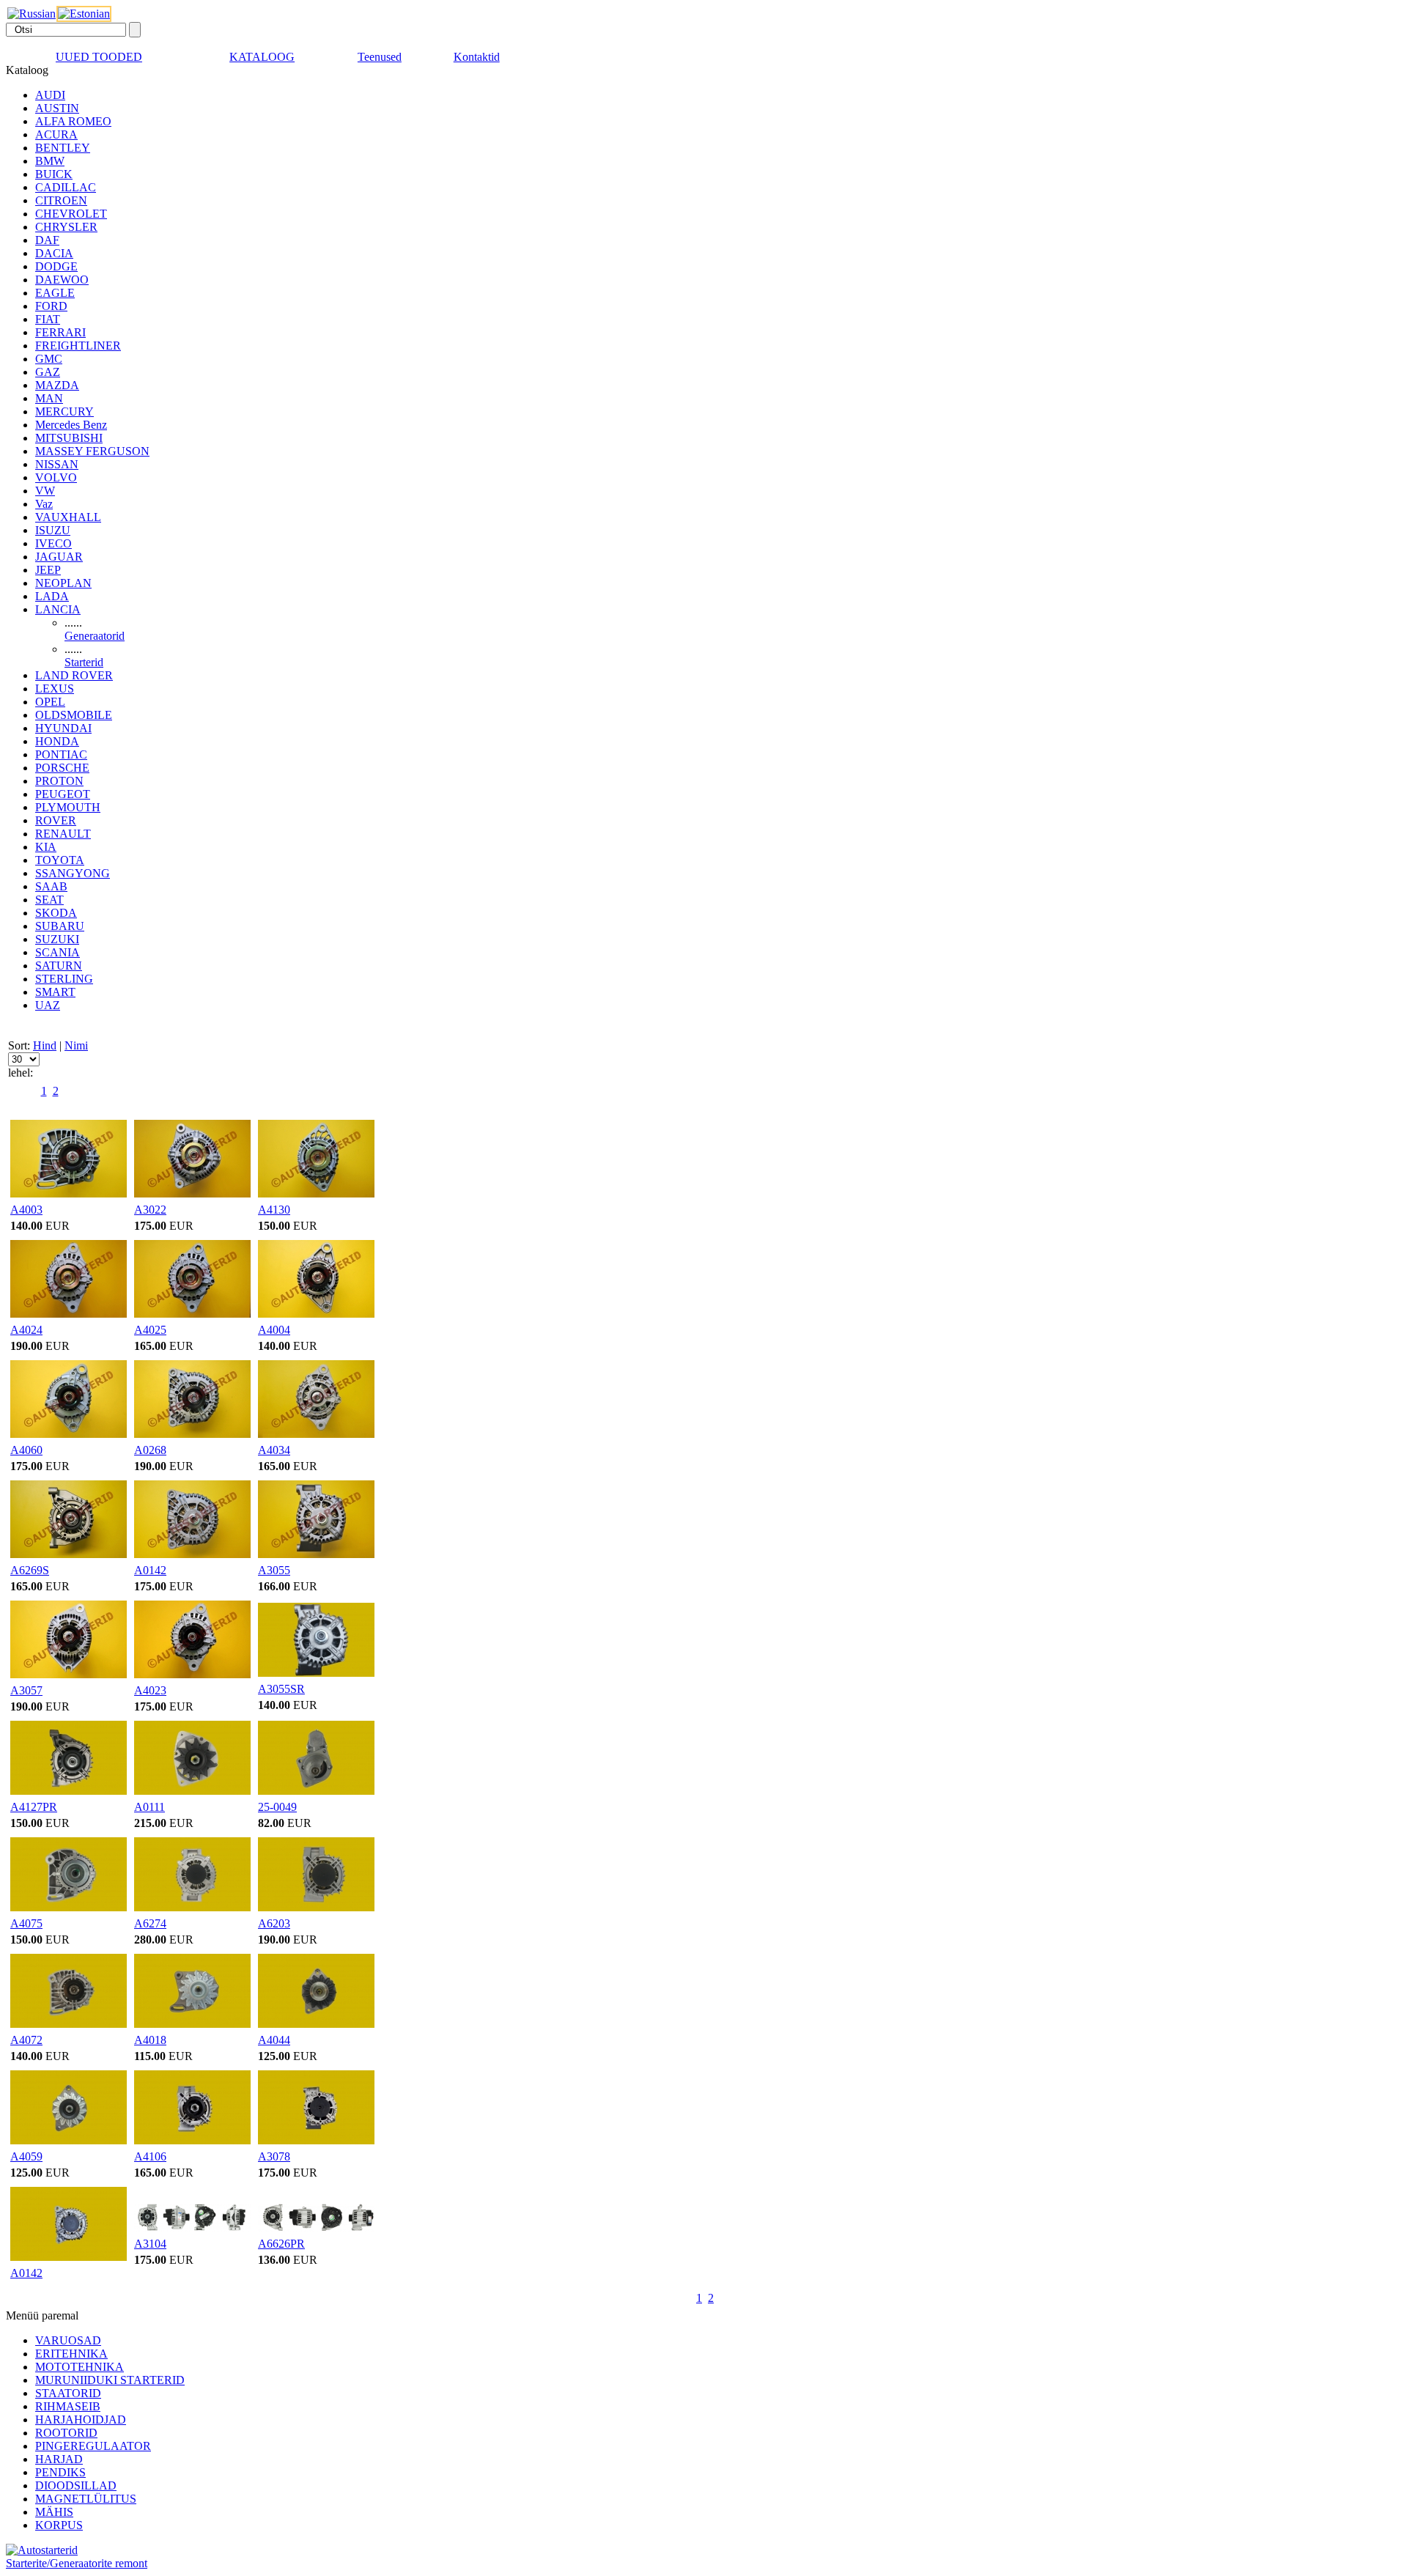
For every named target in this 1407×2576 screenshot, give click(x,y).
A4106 (150, 2156)
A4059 (26, 2156)
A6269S (30, 1570)
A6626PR (281, 2244)
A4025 (150, 1330)
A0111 (149, 1807)
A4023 (150, 1690)
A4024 (26, 1330)
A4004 (274, 1330)
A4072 (26, 2040)
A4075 (26, 1923)
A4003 (26, 1210)
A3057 (26, 1690)
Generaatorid (95, 636)
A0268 (150, 1450)
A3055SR (281, 1689)
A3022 (150, 1210)
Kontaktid (477, 57)
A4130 (274, 1210)
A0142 (150, 1570)
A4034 (274, 1450)
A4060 (26, 1450)
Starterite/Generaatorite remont (77, 2563)
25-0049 (277, 1807)
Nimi (76, 1045)
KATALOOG (262, 57)
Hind (45, 1045)
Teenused (380, 57)
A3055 (274, 1570)
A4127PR (34, 1807)
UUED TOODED (99, 57)
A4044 (274, 2040)
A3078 (274, 2156)
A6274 (150, 1923)
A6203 (274, 1923)
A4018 (150, 2040)
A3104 (150, 2244)
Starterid (84, 662)
